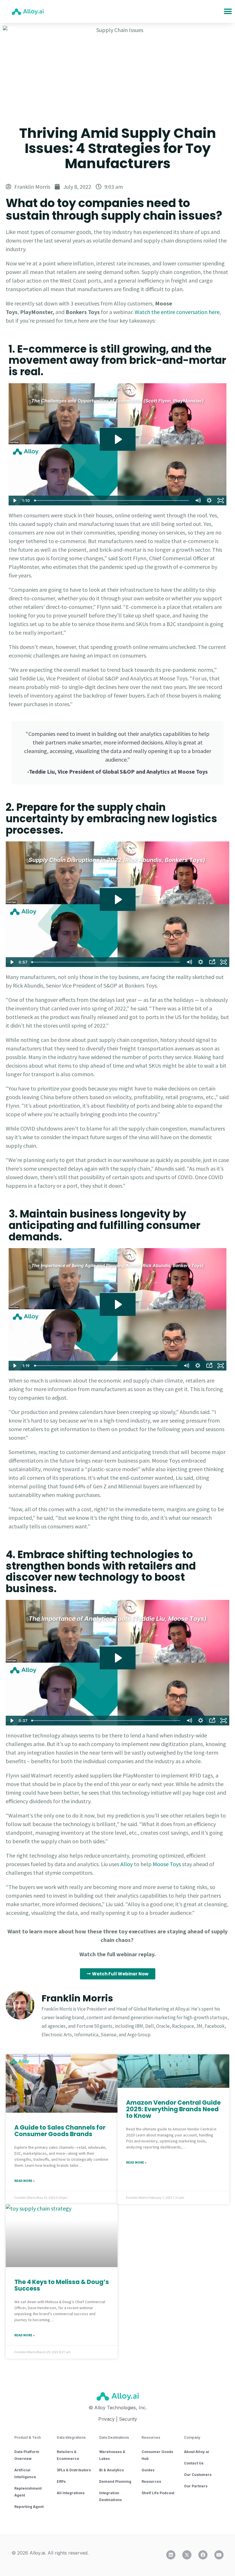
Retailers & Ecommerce (68, 2455)
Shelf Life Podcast (158, 2493)
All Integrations (71, 2493)
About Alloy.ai (197, 2452)
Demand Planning (115, 2481)
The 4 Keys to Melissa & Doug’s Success (62, 2285)
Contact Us (194, 2463)
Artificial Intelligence (25, 2473)
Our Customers (198, 2475)
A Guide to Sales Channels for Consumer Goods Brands (60, 2131)
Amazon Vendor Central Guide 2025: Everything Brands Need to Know (173, 2109)
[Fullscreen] (221, 500)
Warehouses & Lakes (112, 2455)
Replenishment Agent (28, 2492)
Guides (148, 2470)
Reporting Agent (29, 2507)
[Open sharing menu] (212, 962)
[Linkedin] (171, 2555)
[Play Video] (14, 500)
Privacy (106, 2419)
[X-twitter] (187, 2555)
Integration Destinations (110, 2496)
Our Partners (196, 2486)
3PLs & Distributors (74, 2470)
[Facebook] (203, 2555)
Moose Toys (167, 1864)
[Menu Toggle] (228, 11)
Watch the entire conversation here (177, 312)
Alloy (127, 1864)
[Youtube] (219, 2555)
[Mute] (198, 500)
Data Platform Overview (27, 2455)
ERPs (61, 2481)
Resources (151, 2481)
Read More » (25, 2181)
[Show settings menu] (209, 500)
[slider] (112, 500)
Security (128, 2419)
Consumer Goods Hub (157, 2455)
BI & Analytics (111, 2470)
